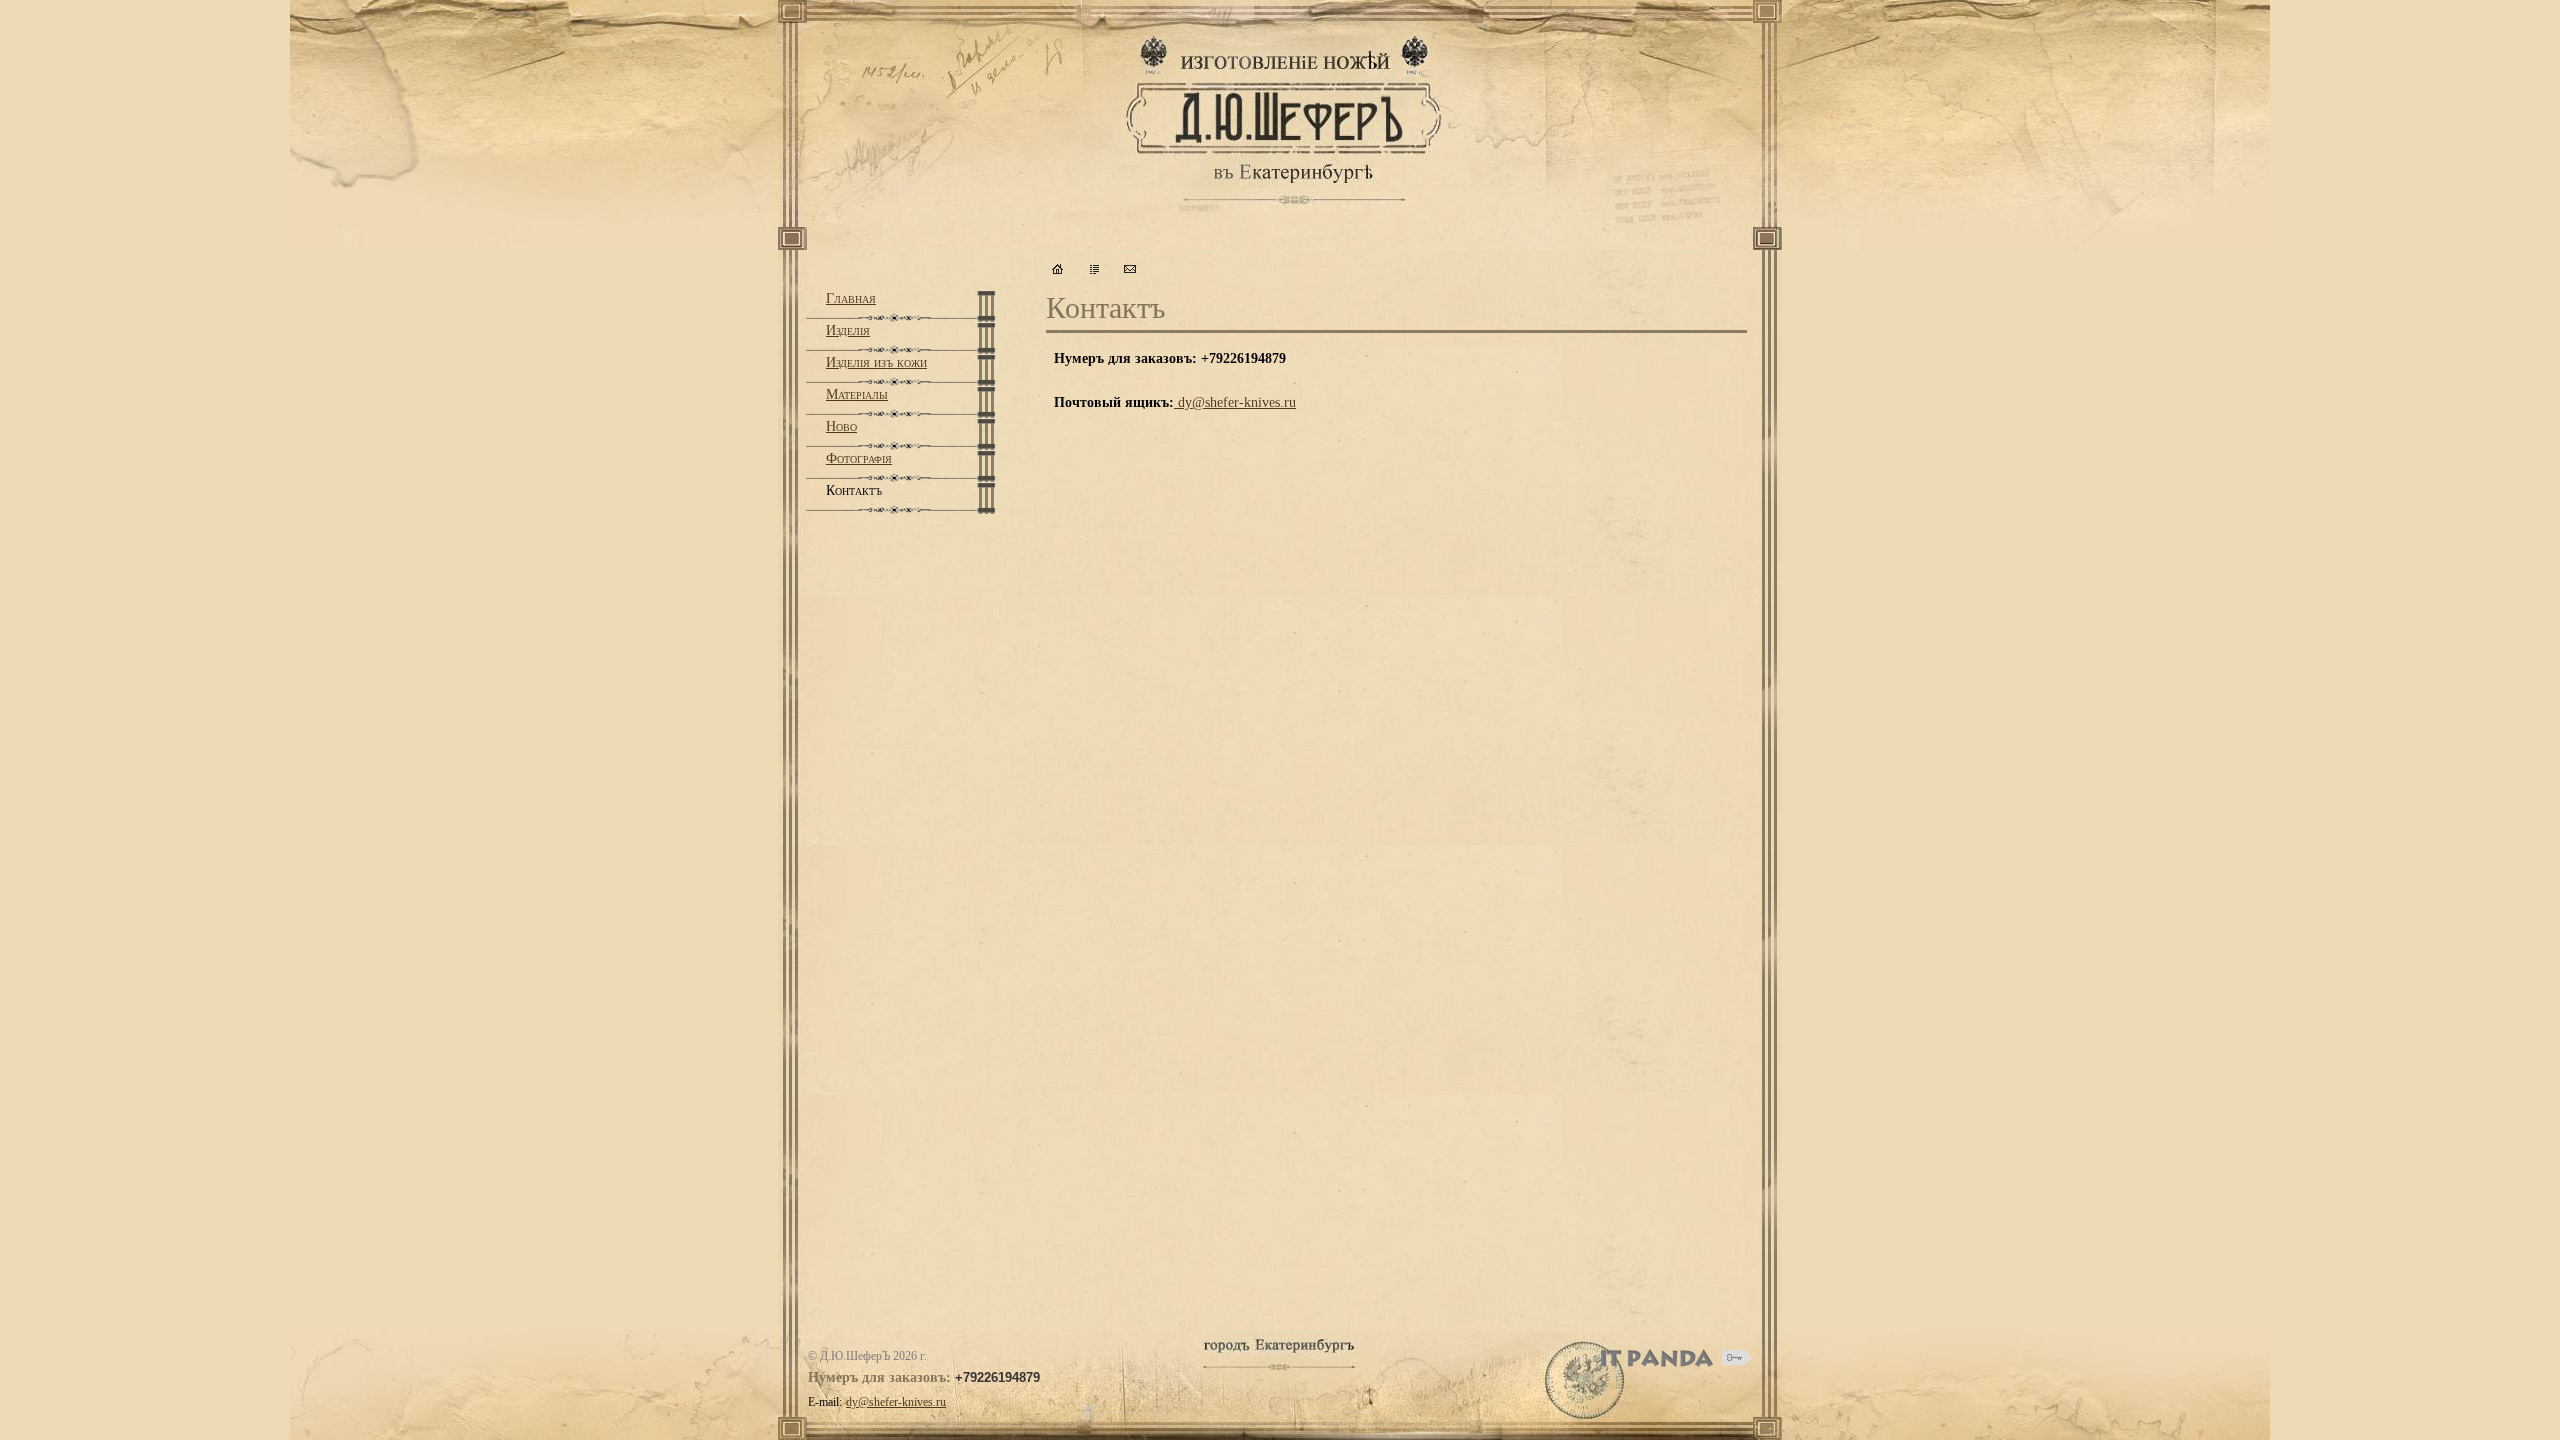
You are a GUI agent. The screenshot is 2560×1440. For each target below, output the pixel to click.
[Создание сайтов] (1657, 1358)
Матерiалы (857, 394)
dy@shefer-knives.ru (1237, 402)
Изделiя (848, 330)
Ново (841, 426)
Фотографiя (859, 458)
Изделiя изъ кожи (876, 362)
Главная (851, 298)
